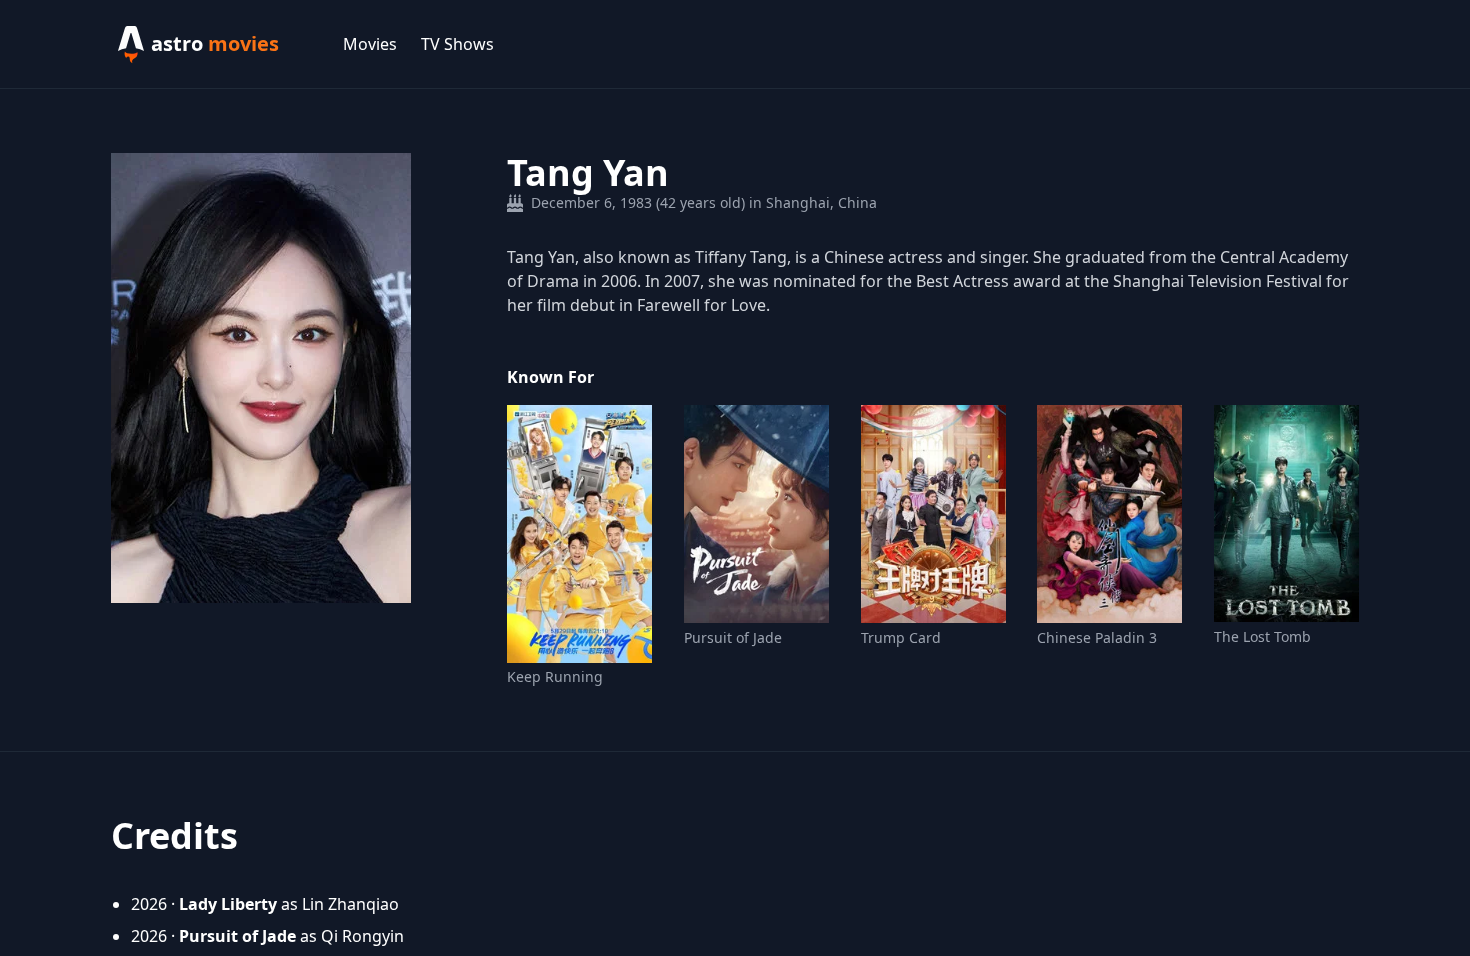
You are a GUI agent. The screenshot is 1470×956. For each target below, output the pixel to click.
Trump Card (901, 637)
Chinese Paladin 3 (1097, 637)
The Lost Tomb (1262, 636)
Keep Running (555, 676)
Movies (370, 44)
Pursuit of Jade (733, 637)
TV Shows (457, 44)
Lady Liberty (228, 904)
